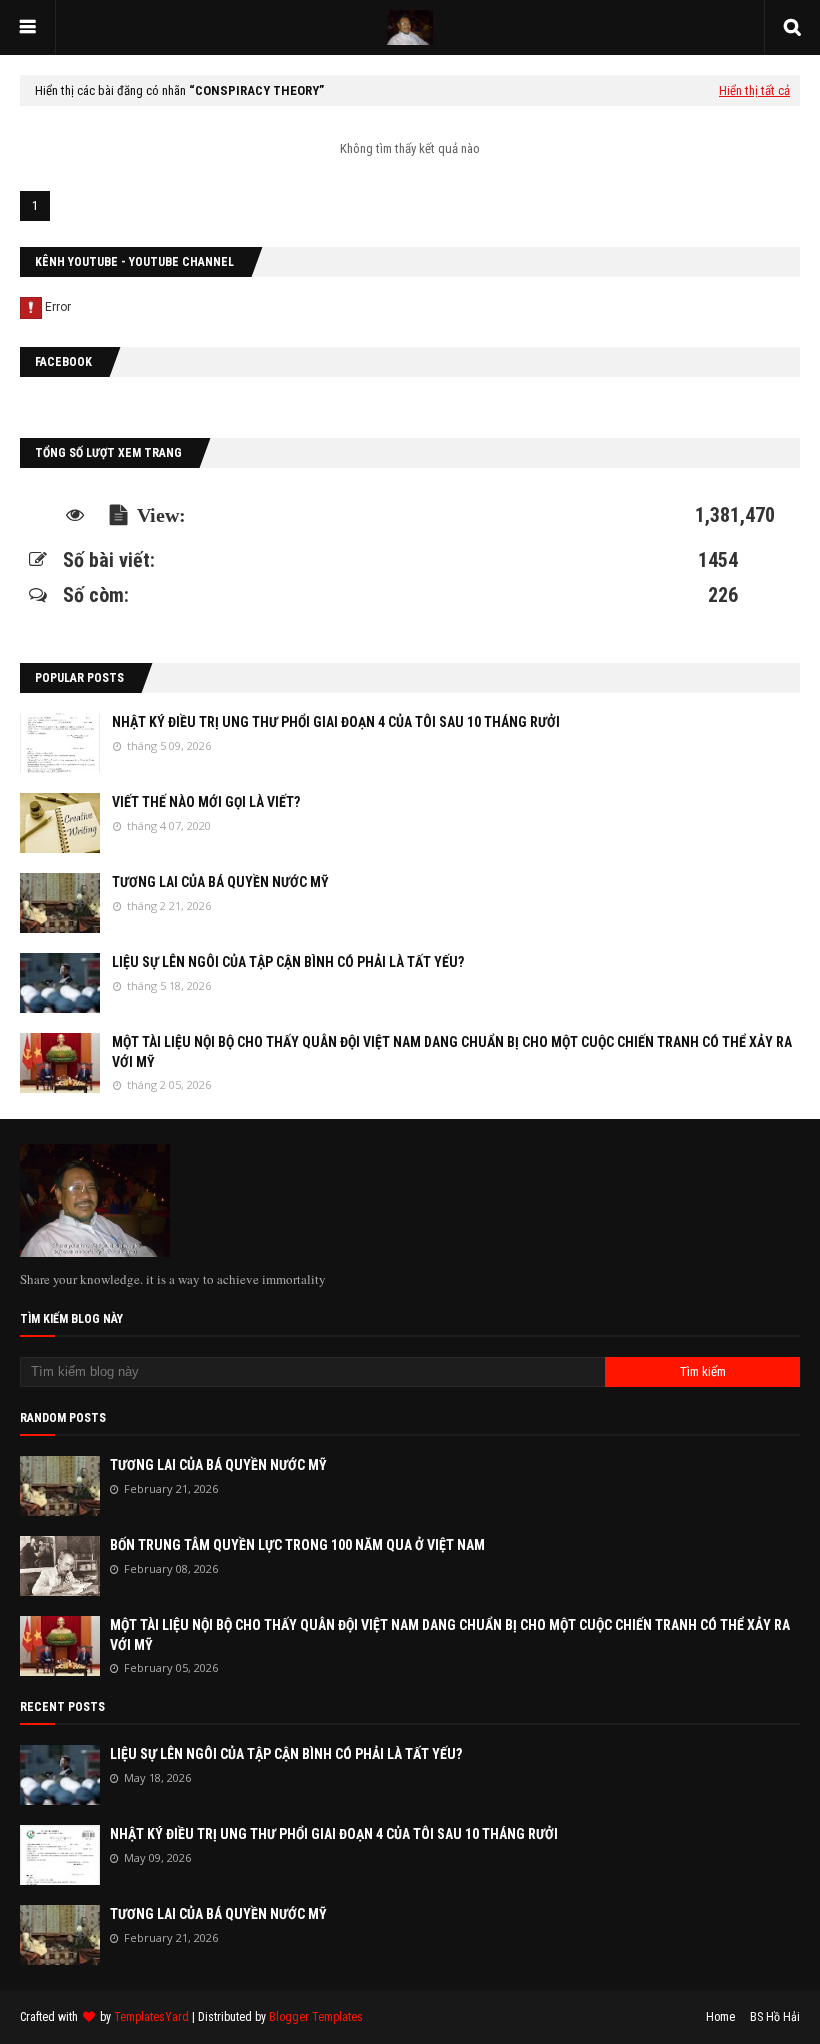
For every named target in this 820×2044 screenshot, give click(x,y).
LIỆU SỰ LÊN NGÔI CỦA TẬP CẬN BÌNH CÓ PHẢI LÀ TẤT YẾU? (288, 962)
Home (720, 2017)
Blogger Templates (316, 2017)
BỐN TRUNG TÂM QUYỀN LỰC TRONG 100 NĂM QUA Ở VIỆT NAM (297, 1545)
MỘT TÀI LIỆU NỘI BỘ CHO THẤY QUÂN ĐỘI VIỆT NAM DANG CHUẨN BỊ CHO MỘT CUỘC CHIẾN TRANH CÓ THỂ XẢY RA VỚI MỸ (452, 1052)
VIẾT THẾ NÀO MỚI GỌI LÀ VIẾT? (206, 802)
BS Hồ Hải (775, 2017)
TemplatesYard (151, 2017)
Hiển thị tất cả (754, 90)
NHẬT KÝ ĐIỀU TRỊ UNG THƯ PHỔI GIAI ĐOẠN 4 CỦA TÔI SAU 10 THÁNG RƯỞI (336, 722)
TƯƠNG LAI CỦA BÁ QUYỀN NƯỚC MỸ (220, 882)
